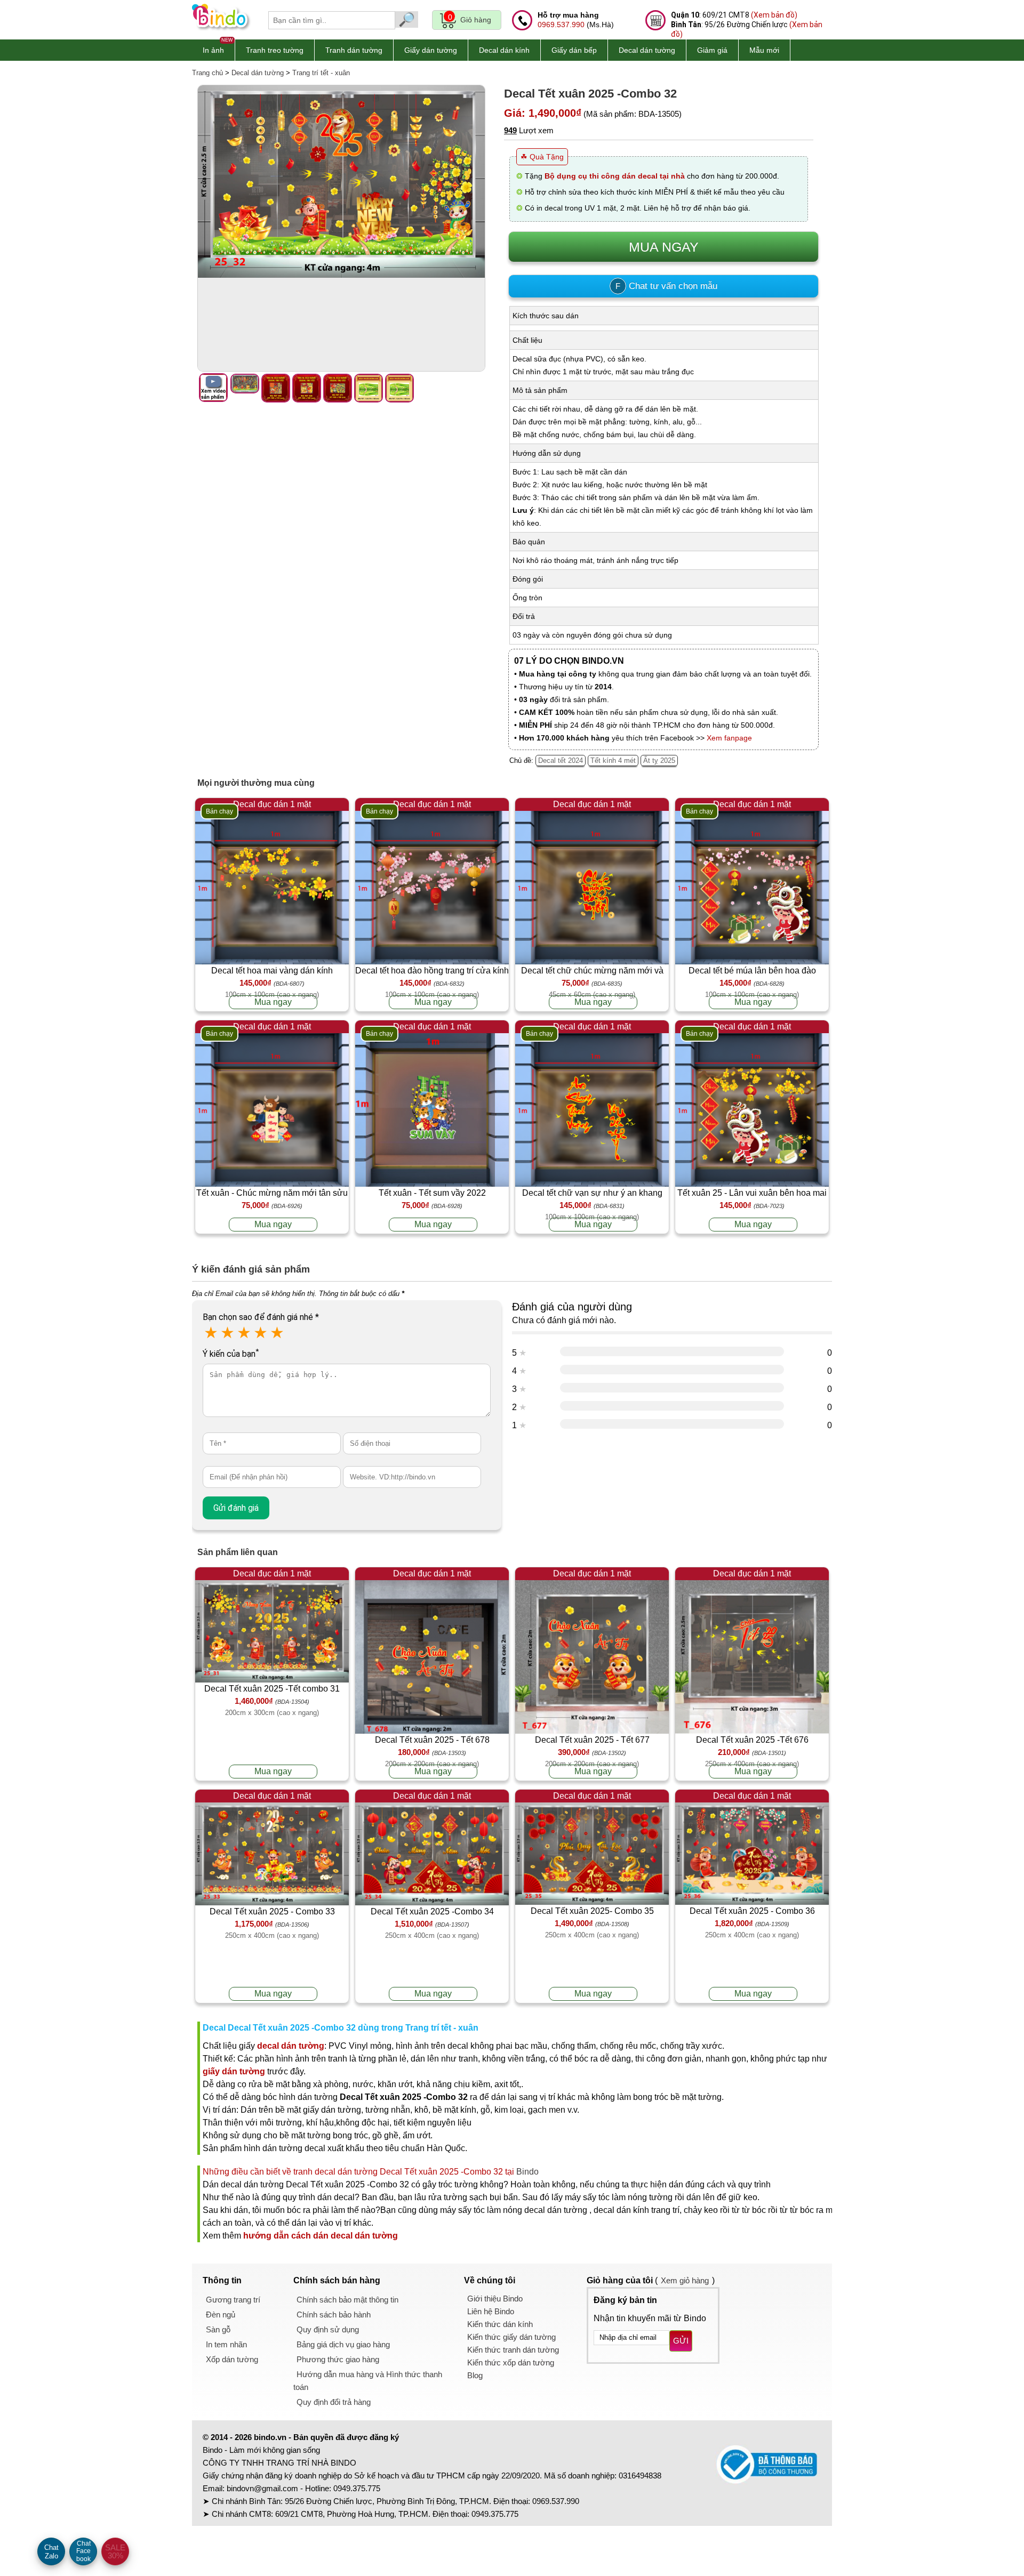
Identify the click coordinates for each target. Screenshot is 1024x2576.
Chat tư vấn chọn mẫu (666, 286)
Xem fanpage (729, 738)
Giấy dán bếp (574, 50)
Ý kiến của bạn (231, 1354)
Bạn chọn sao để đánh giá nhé (261, 1317)
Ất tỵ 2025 (659, 760)
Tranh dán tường (354, 50)
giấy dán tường (234, 2071)
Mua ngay (273, 1002)
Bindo (527, 2172)
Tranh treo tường (275, 50)
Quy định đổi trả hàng (334, 2402)
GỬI (681, 2341)
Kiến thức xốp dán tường (511, 2362)
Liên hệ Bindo (491, 2311)
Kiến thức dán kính (500, 2324)
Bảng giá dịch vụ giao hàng (343, 2344)
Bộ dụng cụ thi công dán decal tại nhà (615, 176)
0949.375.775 (357, 2488)
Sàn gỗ (218, 2329)
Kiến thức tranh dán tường (513, 2350)
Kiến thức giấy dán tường (511, 2337)
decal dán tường (291, 2046)
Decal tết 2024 (561, 760)
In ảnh (213, 50)
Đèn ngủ (221, 2315)
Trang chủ (207, 73)
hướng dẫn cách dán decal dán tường (321, 2236)
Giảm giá (712, 50)
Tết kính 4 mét (613, 760)
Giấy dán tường (431, 50)
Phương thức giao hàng (338, 2359)
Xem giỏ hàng (685, 2280)
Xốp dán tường (232, 2359)
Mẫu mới (764, 50)
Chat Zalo (51, 2552)
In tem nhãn (226, 2344)
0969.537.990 (561, 25)
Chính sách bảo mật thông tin (347, 2300)
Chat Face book (83, 2551)
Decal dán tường (647, 50)
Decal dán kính (504, 50)
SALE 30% (115, 2551)
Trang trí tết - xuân (321, 73)
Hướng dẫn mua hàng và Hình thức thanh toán (368, 2381)
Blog (475, 2375)
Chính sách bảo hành (334, 2315)
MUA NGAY (664, 247)
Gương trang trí (233, 2300)
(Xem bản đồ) (774, 15)
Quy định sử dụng (328, 2329)
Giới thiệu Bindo (495, 2299)
